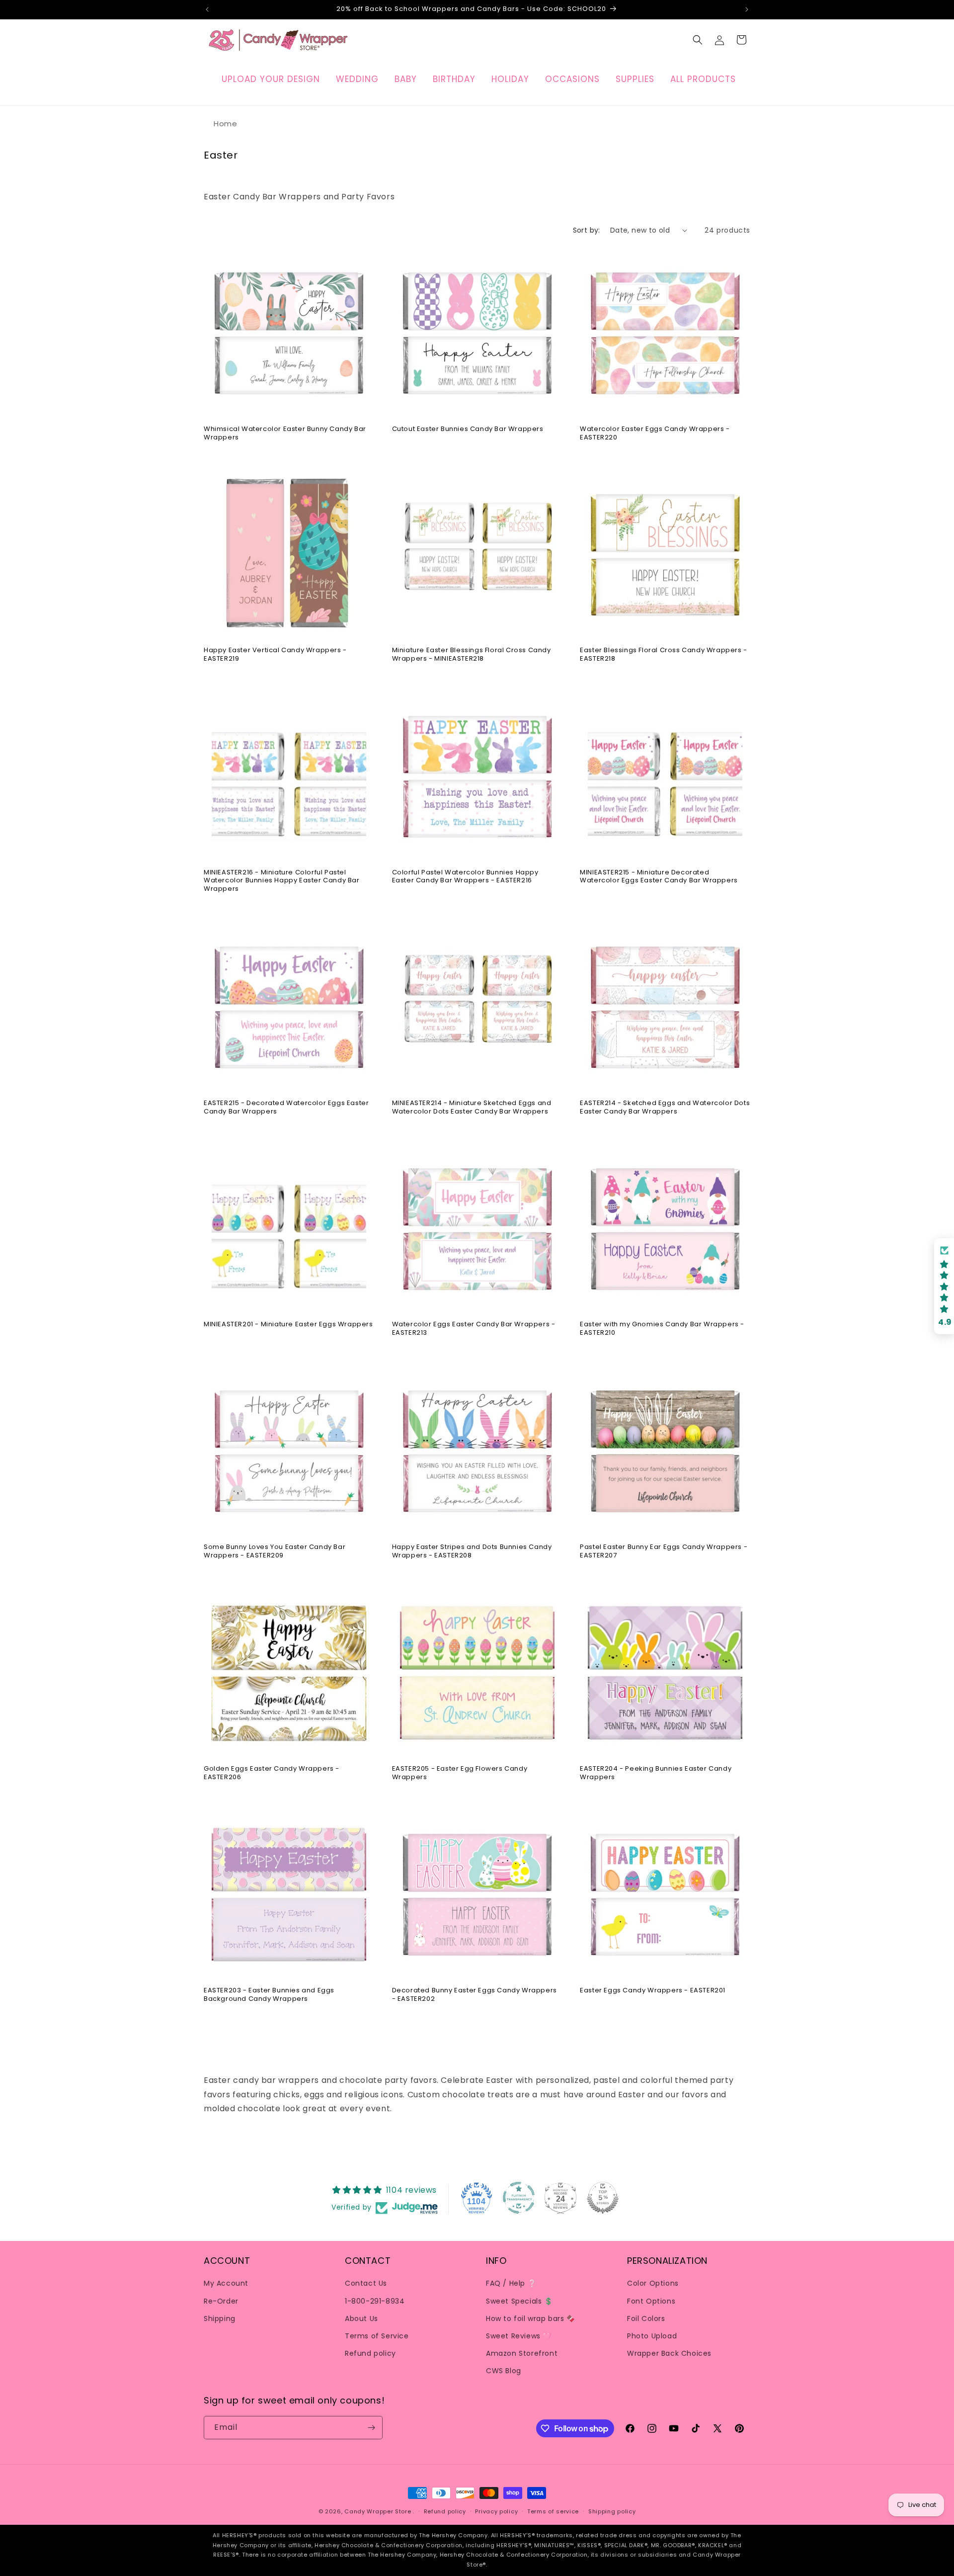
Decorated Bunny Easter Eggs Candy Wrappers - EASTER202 (475, 1995)
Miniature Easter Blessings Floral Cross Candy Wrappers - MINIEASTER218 (472, 655)
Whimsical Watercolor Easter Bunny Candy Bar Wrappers (285, 433)
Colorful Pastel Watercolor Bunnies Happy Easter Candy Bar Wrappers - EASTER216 (465, 877)
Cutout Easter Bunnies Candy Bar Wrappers (468, 429)
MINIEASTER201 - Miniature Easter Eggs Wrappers (288, 1325)
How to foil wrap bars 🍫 (531, 2318)
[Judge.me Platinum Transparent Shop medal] (519, 2198)
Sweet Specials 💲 (519, 2301)
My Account (226, 2283)
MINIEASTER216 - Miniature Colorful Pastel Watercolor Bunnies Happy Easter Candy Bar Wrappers (282, 881)
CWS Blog (504, 2371)
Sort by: (587, 230)
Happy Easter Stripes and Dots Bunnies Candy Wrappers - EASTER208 (472, 1551)
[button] (698, 40)
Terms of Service (377, 2335)
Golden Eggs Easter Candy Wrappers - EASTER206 (272, 1773)
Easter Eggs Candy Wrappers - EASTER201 (653, 1991)
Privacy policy (496, 2511)
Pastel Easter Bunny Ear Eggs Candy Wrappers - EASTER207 (664, 1551)
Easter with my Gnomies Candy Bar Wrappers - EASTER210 (662, 1329)
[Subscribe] (371, 2428)
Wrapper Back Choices (669, 2353)
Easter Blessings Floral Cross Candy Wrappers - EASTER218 (664, 655)
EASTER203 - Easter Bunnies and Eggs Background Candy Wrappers (269, 1995)
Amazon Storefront (522, 2353)
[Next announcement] (747, 9)
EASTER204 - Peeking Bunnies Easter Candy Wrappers (656, 1773)
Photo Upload (652, 2335)
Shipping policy (612, 2511)
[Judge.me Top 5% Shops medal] (603, 2198)
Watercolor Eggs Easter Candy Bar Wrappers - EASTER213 (474, 1329)
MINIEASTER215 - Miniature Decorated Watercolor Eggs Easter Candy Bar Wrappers (659, 877)
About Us (361, 2318)
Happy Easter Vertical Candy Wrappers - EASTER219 (275, 655)
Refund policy (370, 2353)
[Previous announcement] (207, 9)
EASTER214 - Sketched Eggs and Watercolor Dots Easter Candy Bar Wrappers (665, 1107)
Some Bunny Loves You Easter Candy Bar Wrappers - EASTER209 (275, 1551)
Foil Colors (646, 2318)
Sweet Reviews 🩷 (519, 2335)
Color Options (653, 2283)
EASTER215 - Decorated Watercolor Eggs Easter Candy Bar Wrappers (286, 1107)
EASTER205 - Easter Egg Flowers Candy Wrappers (460, 1773)
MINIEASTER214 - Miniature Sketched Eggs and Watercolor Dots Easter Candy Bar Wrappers (472, 1107)
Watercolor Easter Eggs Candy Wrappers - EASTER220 (655, 433)
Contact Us (366, 2283)
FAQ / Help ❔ (511, 2283)
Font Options (651, 2301)
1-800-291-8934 (375, 2301)
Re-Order (221, 2301)
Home (225, 124)
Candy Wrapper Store (378, 2511)
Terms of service (553, 2511)
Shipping (220, 2318)
